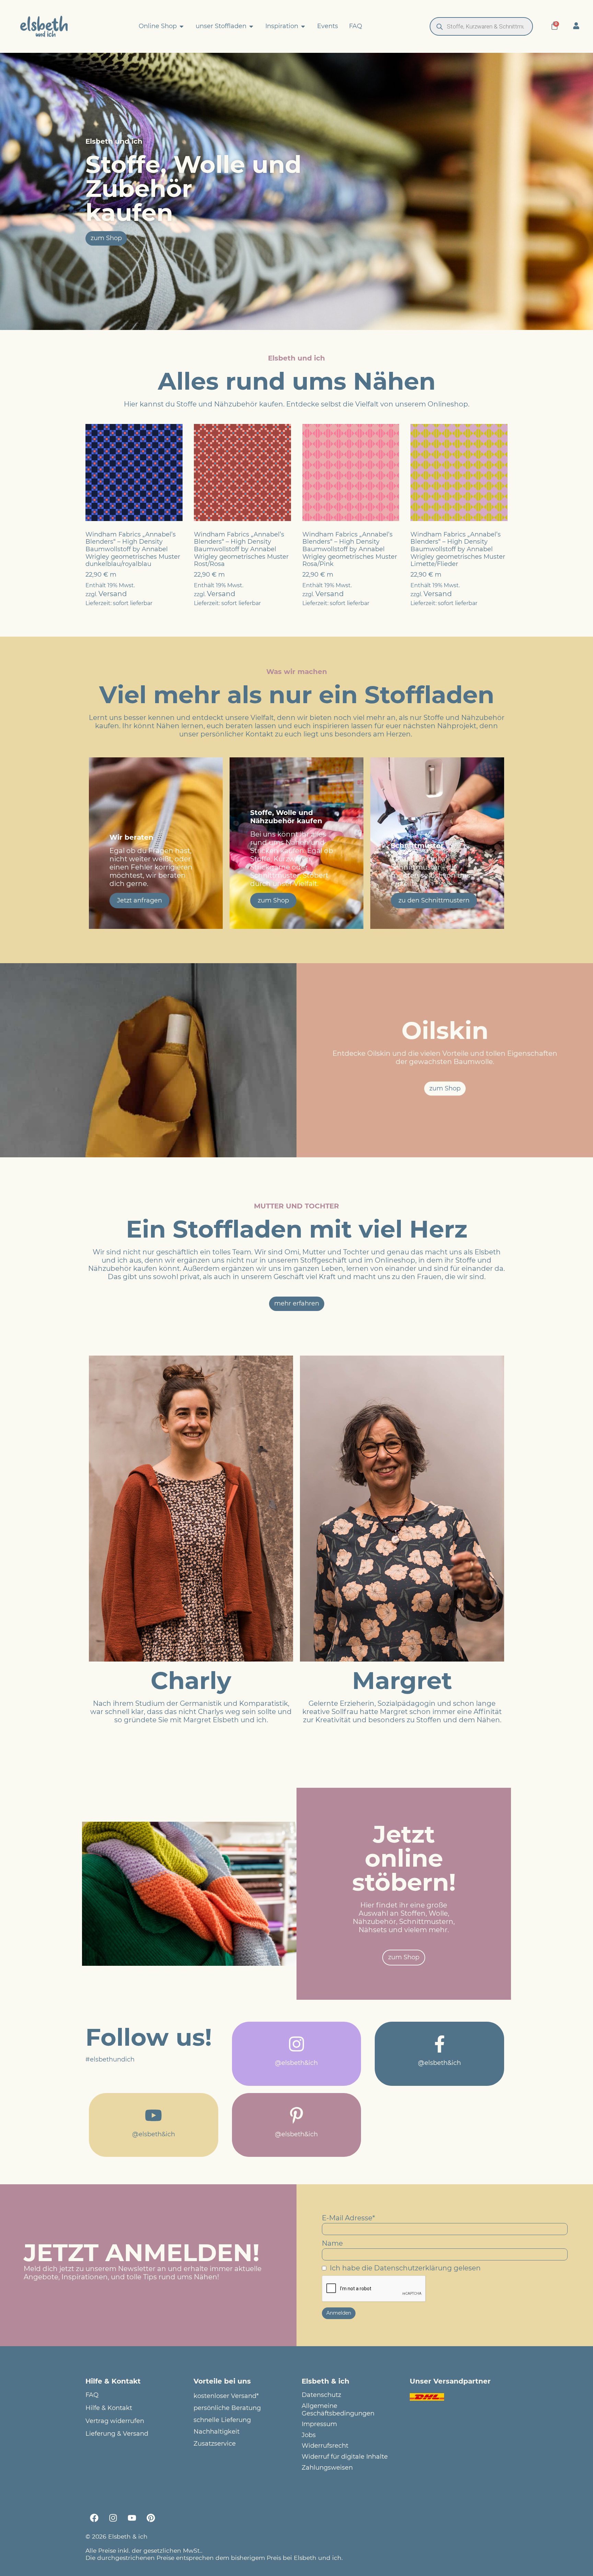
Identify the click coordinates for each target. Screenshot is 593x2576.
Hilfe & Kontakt (109, 2408)
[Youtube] (132, 2518)
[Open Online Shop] (182, 26)
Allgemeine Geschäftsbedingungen (338, 2410)
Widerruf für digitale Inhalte (345, 2457)
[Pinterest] (151, 2518)
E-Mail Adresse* (348, 2218)
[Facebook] (94, 2518)
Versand (113, 594)
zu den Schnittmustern (434, 900)
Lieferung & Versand (117, 2434)
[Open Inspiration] (303, 26)
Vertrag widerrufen (115, 2421)
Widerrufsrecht (325, 2446)
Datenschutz (321, 2395)
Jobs (309, 2435)
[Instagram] (113, 2518)
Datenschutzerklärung (413, 2268)
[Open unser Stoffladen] (251, 26)
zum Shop (273, 900)
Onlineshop (448, 404)
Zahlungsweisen (327, 2468)
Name (332, 2243)
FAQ (92, 2395)
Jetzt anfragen (139, 900)
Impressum (319, 2424)
